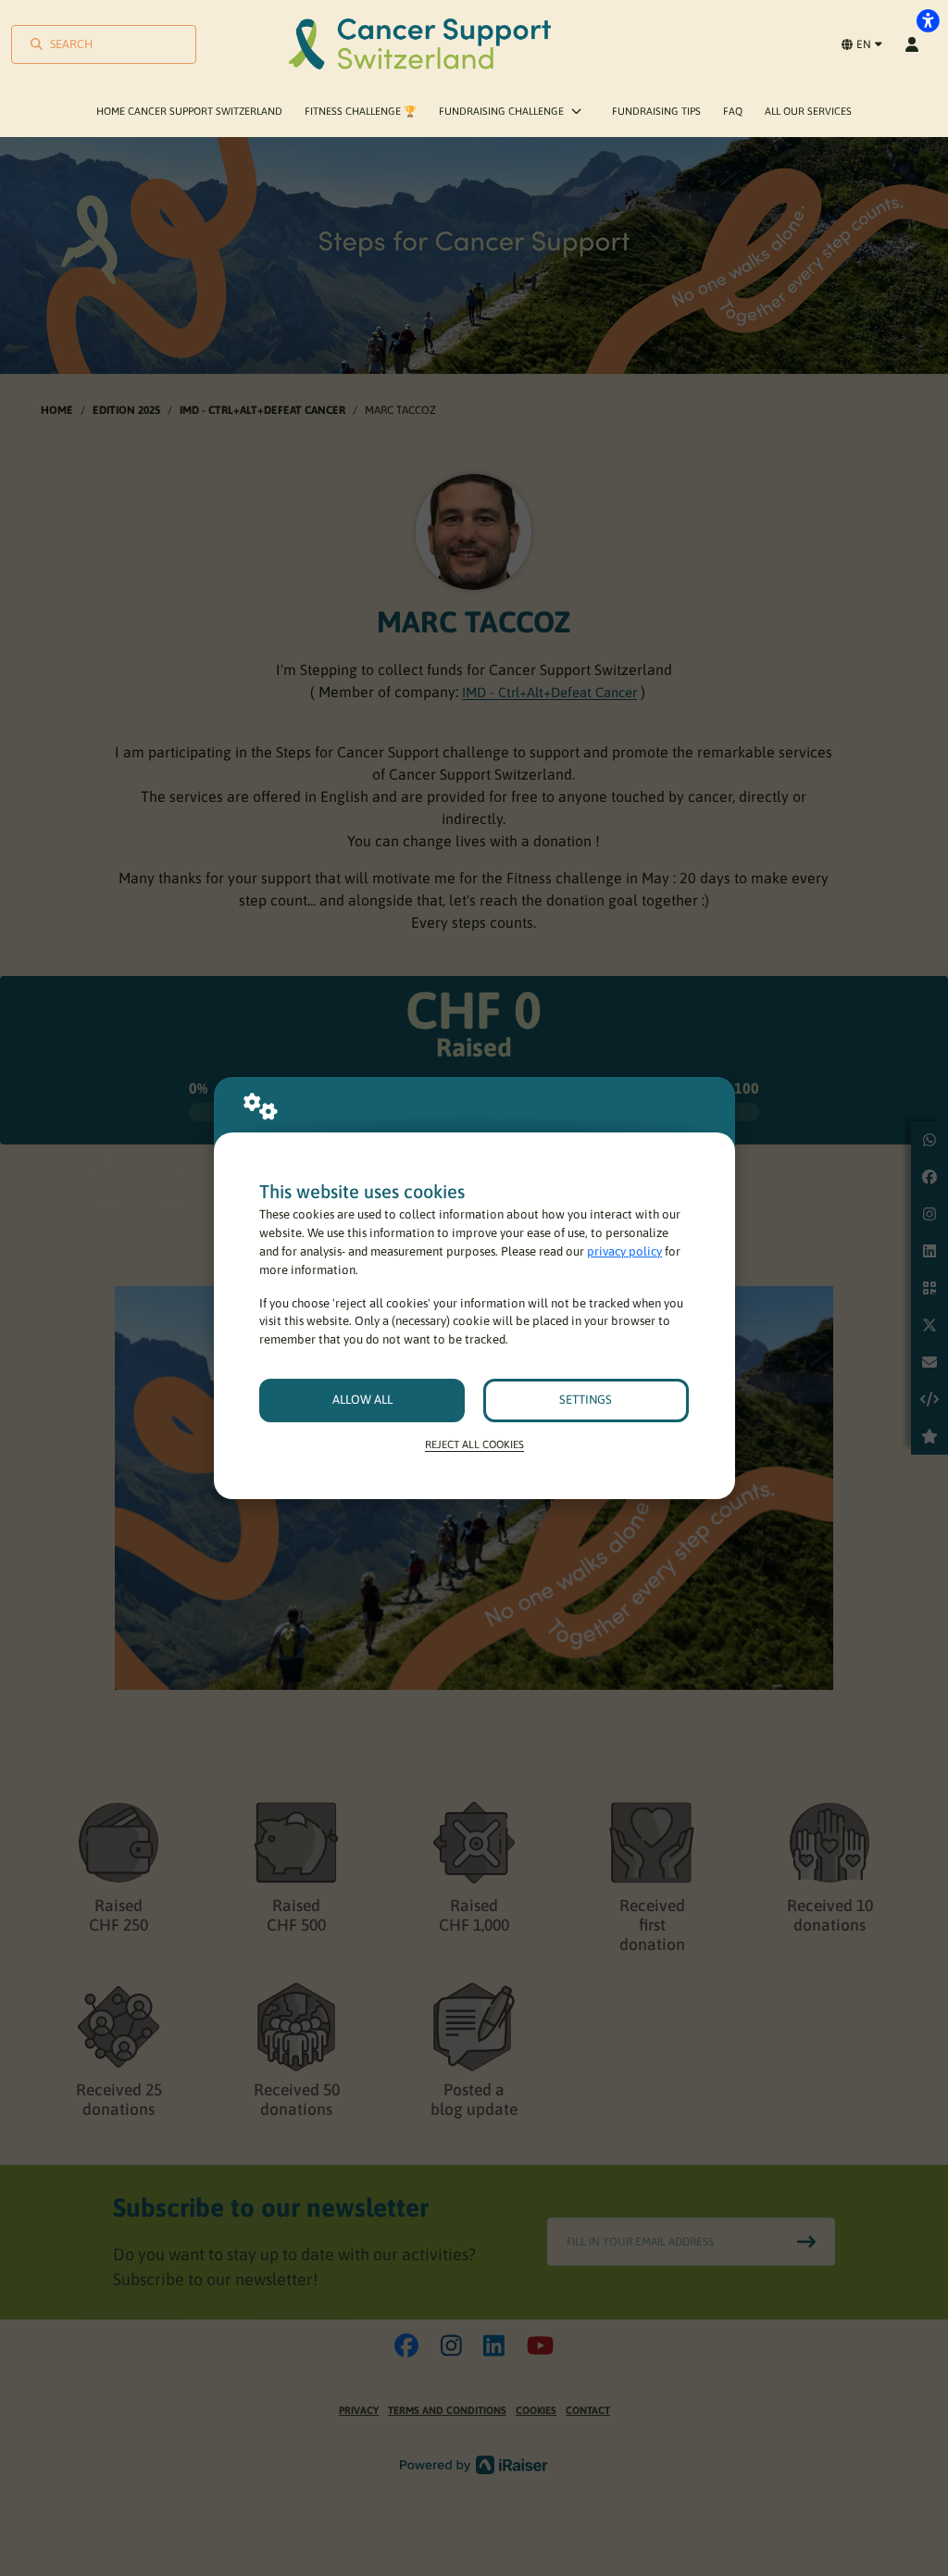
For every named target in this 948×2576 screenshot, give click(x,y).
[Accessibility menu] (928, 20)
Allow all (362, 1400)
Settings (586, 1400)
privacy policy (624, 1251)
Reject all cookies (474, 1444)
